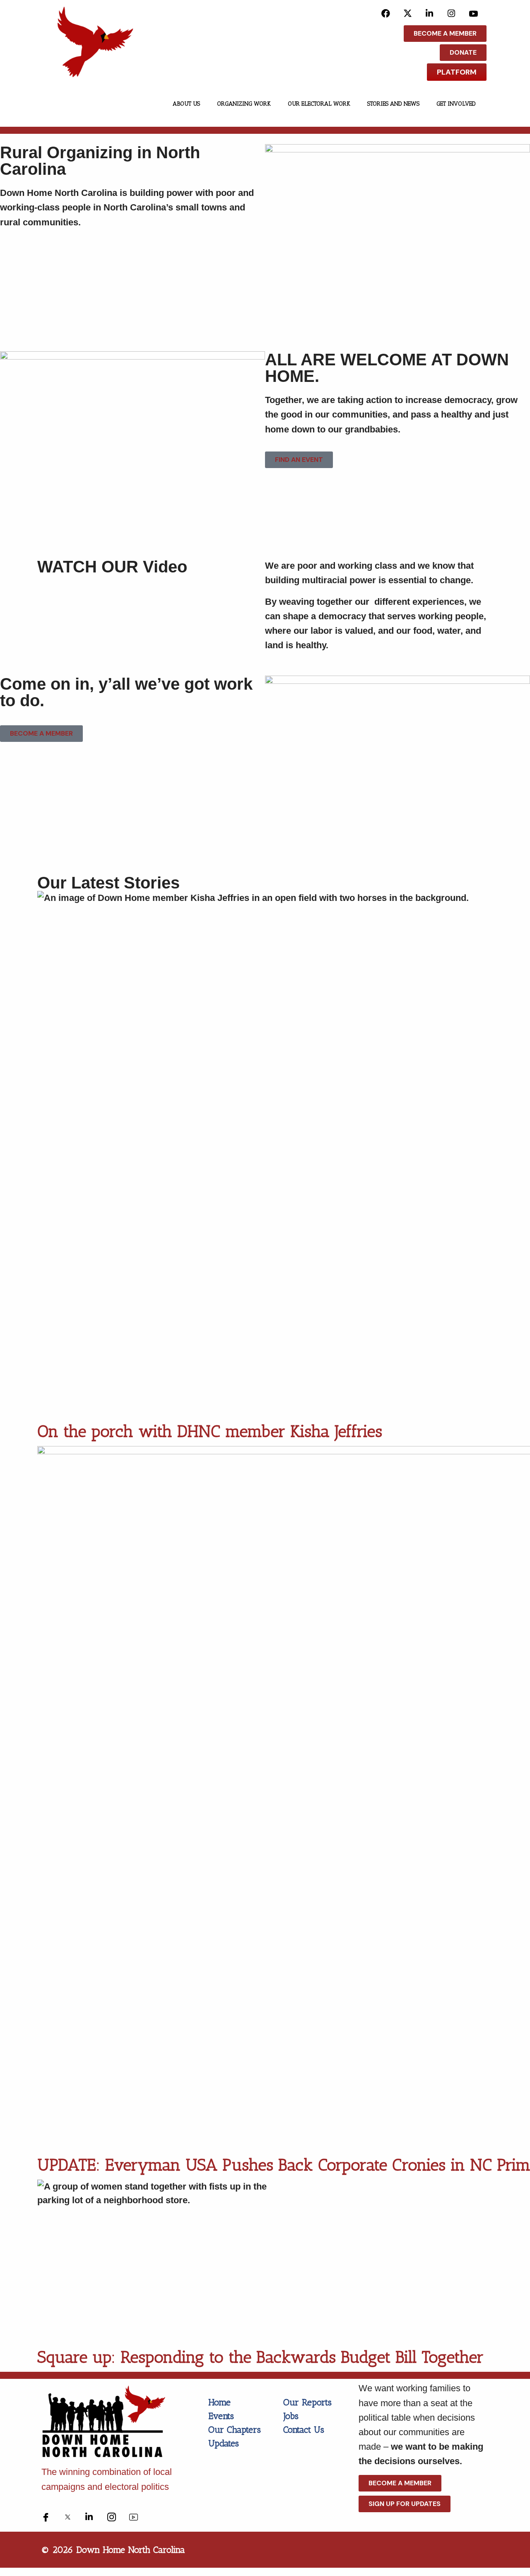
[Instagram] (452, 13)
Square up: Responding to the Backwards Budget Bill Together (260, 2357)
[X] (408, 13)
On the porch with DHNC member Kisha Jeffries (210, 1431)
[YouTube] (473, 13)
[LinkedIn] (430, 13)
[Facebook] (386, 13)
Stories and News (393, 104)
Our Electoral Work (319, 104)
